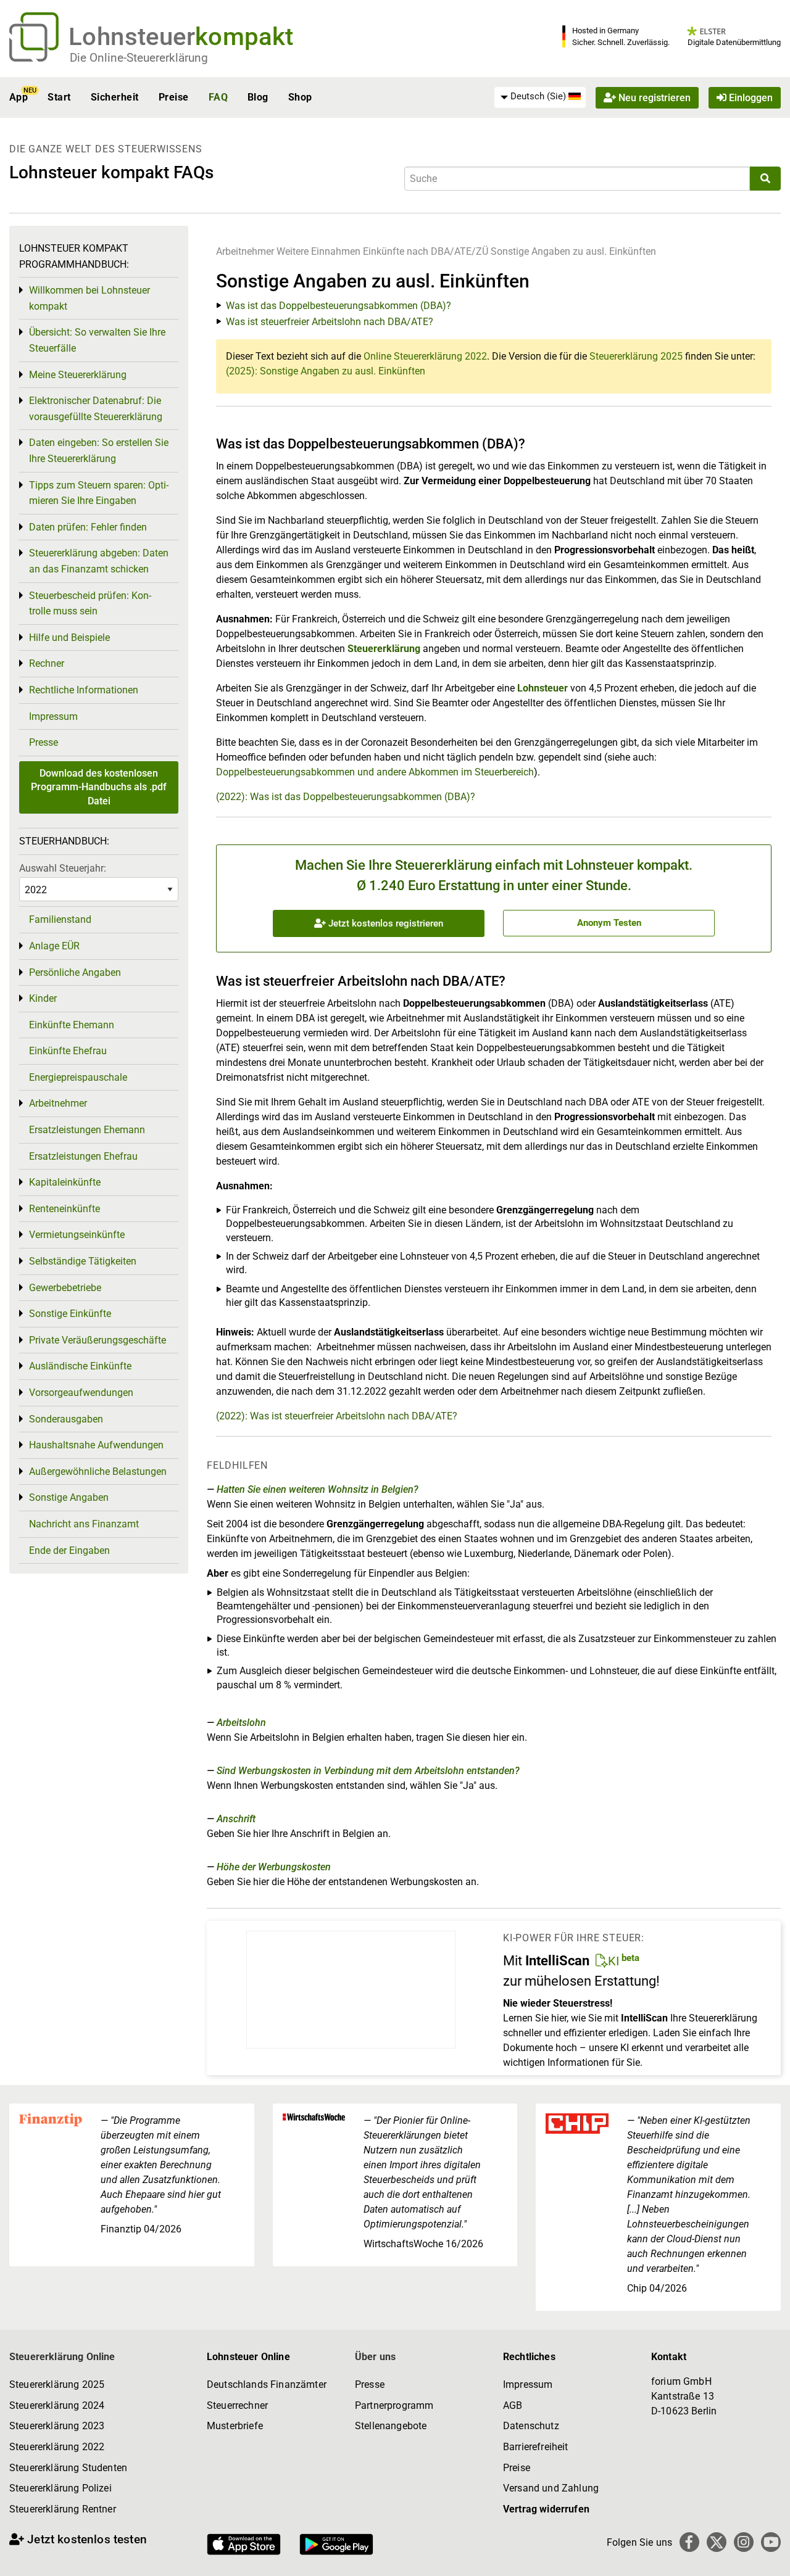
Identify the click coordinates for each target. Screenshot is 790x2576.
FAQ (218, 97)
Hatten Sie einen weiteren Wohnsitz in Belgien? (318, 1489)
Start (59, 97)
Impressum (53, 716)
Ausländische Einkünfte (80, 1366)
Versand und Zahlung (551, 2488)
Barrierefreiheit (536, 2447)
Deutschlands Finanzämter (267, 2384)
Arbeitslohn (241, 1723)
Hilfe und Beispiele (69, 638)
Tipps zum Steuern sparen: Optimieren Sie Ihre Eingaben (99, 493)
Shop (300, 97)
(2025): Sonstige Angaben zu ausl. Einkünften (326, 371)
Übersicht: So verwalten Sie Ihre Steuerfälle (97, 340)
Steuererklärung (384, 649)
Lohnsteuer (543, 688)
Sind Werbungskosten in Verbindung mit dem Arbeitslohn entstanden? (368, 1771)
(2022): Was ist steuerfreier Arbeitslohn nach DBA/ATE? (337, 1416)
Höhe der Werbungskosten (274, 1867)
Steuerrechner (237, 2405)
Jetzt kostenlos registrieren (385, 923)
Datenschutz (531, 2426)
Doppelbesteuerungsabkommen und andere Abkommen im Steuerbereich (375, 772)
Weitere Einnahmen (318, 251)
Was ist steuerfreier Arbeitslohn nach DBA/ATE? (330, 322)
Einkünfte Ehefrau (68, 1051)
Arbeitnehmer (245, 251)
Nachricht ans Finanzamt (84, 1524)
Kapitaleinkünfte (65, 1182)
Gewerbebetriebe (65, 1288)
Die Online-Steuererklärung (139, 58)
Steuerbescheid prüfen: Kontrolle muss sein (90, 604)
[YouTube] (771, 2542)
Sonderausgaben (66, 1419)
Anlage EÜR (54, 946)
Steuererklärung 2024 (57, 2405)
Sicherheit (115, 97)
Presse (44, 742)
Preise (174, 97)
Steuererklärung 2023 (57, 2426)
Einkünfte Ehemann (72, 1025)
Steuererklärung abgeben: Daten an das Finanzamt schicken (99, 561)
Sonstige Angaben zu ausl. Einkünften (573, 251)
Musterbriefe (235, 2426)
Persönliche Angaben (75, 972)
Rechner (47, 663)
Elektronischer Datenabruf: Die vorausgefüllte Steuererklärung (96, 409)
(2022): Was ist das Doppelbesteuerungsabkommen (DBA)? (346, 797)
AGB (513, 2405)
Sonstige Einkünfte (70, 1314)
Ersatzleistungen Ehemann (87, 1130)
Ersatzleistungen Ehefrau (83, 1156)
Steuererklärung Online (62, 2357)
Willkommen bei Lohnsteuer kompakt (89, 298)
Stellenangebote (391, 2426)
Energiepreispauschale (78, 1077)
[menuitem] (540, 97)
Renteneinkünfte (64, 1209)
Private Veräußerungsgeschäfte (98, 1340)
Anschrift (236, 1819)
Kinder (43, 998)
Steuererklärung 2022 (57, 2447)
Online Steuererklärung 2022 (425, 356)
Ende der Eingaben (69, 1550)
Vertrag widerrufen (546, 2509)
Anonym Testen (609, 923)
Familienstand (60, 919)
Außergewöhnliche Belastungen (98, 1472)
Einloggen (750, 97)
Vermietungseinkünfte (77, 1235)
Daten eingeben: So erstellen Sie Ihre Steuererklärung (99, 451)
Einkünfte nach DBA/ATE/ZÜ (426, 251)
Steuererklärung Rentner (63, 2509)
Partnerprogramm (394, 2405)
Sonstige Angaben (69, 1497)
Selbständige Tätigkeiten (83, 1261)
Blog (258, 97)
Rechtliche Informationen (84, 690)
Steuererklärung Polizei (60, 2488)
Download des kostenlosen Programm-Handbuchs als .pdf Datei (99, 787)
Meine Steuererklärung (78, 375)
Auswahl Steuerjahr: (63, 868)
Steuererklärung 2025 (636, 356)
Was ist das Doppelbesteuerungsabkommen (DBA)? (339, 306)
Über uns (375, 2357)
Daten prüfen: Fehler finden (88, 527)
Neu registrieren (653, 97)
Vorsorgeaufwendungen (81, 1393)
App (19, 97)
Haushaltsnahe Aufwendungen (96, 1445)
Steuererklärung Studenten (68, 2468)
